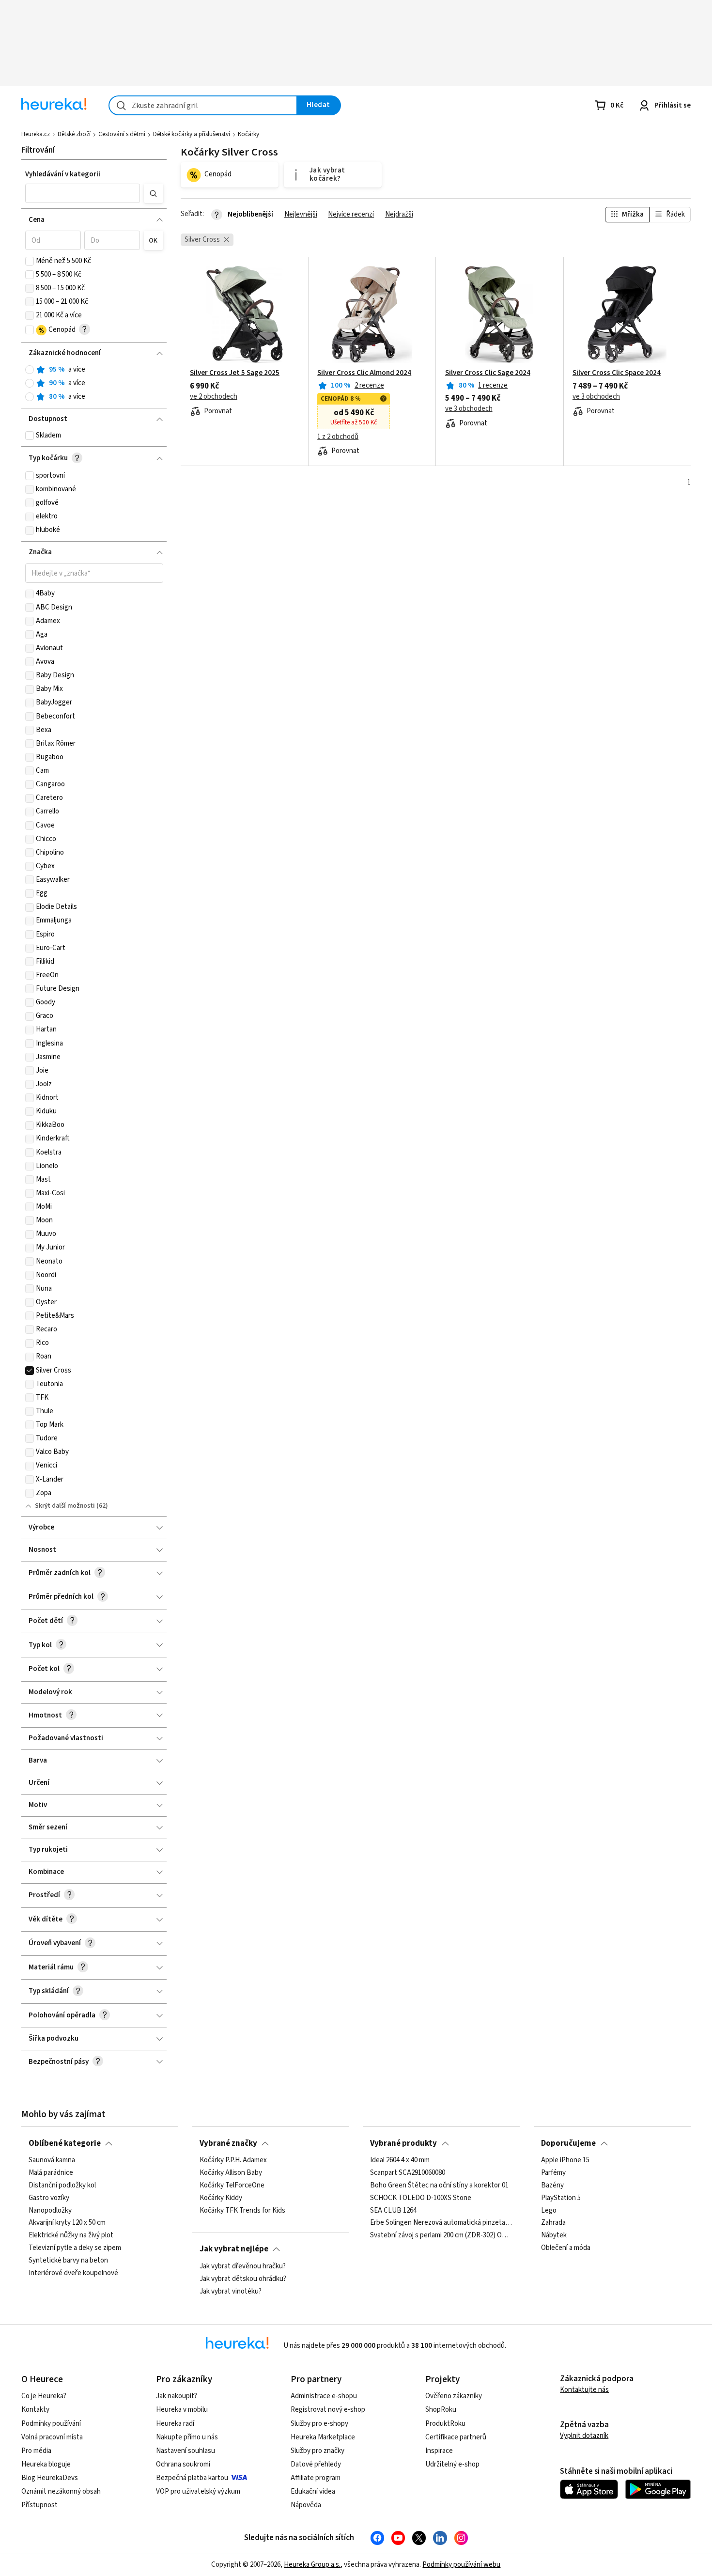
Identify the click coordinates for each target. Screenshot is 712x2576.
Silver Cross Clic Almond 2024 (364, 373)
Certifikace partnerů (456, 2437)
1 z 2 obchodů (338, 437)
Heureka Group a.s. (312, 2565)
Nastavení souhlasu (186, 2451)
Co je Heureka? (44, 2396)
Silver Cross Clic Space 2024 (617, 373)
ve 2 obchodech (214, 397)
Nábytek (554, 2236)
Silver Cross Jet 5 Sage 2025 (235, 373)
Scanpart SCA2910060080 (408, 2173)
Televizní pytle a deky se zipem (75, 2248)
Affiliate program (316, 2478)
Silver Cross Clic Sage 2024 (488, 373)
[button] (83, 193)
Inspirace (439, 2451)
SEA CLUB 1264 (393, 2211)
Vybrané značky (228, 2143)
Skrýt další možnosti (65, 1506)
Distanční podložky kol (62, 2186)
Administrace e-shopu (324, 2396)
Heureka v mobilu (182, 2410)
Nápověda (306, 2505)
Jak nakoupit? (177, 2396)
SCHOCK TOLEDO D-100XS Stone (421, 2198)
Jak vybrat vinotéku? (231, 2291)
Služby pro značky (317, 2451)
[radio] (30, 370)
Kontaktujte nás (584, 2390)
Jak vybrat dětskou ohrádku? (243, 2279)
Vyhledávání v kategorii (63, 174)
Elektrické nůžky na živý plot (71, 2236)
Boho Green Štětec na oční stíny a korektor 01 (439, 2186)
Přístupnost (39, 2505)
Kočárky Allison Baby (231, 2173)
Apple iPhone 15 (565, 2160)
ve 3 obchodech (469, 409)
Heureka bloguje (46, 2464)
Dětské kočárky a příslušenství (192, 134)
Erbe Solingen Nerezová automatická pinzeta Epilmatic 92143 (441, 2223)
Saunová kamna (52, 2160)
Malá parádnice (51, 2173)
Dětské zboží (74, 134)
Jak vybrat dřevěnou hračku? (243, 2266)
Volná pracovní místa (52, 2437)
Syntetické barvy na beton (68, 2261)
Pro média (36, 2451)
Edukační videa (313, 2491)
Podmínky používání (51, 2424)
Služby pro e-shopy (319, 2424)
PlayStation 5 (561, 2198)
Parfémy (553, 2173)
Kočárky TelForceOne (232, 2186)
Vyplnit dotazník (584, 2436)
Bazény (552, 2186)
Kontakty (35, 2410)
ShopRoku (441, 2410)
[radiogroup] (94, 383)
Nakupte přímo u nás (187, 2437)
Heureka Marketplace (323, 2437)
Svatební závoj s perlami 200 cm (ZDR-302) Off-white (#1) (441, 2236)
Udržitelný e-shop (452, 2464)
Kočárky (248, 134)
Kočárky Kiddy (221, 2198)
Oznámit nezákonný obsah (61, 2491)
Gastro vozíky (49, 2198)
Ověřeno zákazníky (454, 2396)
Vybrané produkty (403, 2143)
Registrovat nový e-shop (328, 2410)
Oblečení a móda (566, 2248)
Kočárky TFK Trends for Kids (242, 2211)
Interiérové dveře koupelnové (73, 2273)
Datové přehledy (316, 2464)
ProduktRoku (445, 2424)
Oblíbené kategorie (65, 2143)
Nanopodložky (50, 2211)
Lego (549, 2211)
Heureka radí (175, 2424)
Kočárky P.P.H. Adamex (233, 2160)
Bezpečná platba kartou (192, 2478)
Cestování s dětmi (122, 134)
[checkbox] (30, 261)
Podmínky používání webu (461, 2565)
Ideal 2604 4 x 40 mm (400, 2160)
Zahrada (553, 2223)
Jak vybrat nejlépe (234, 2249)
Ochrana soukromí (183, 2464)
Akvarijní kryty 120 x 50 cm (67, 2223)
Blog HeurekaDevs (50, 2478)
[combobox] (203, 105)
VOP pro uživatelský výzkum (198, 2491)
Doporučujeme (568, 2143)
